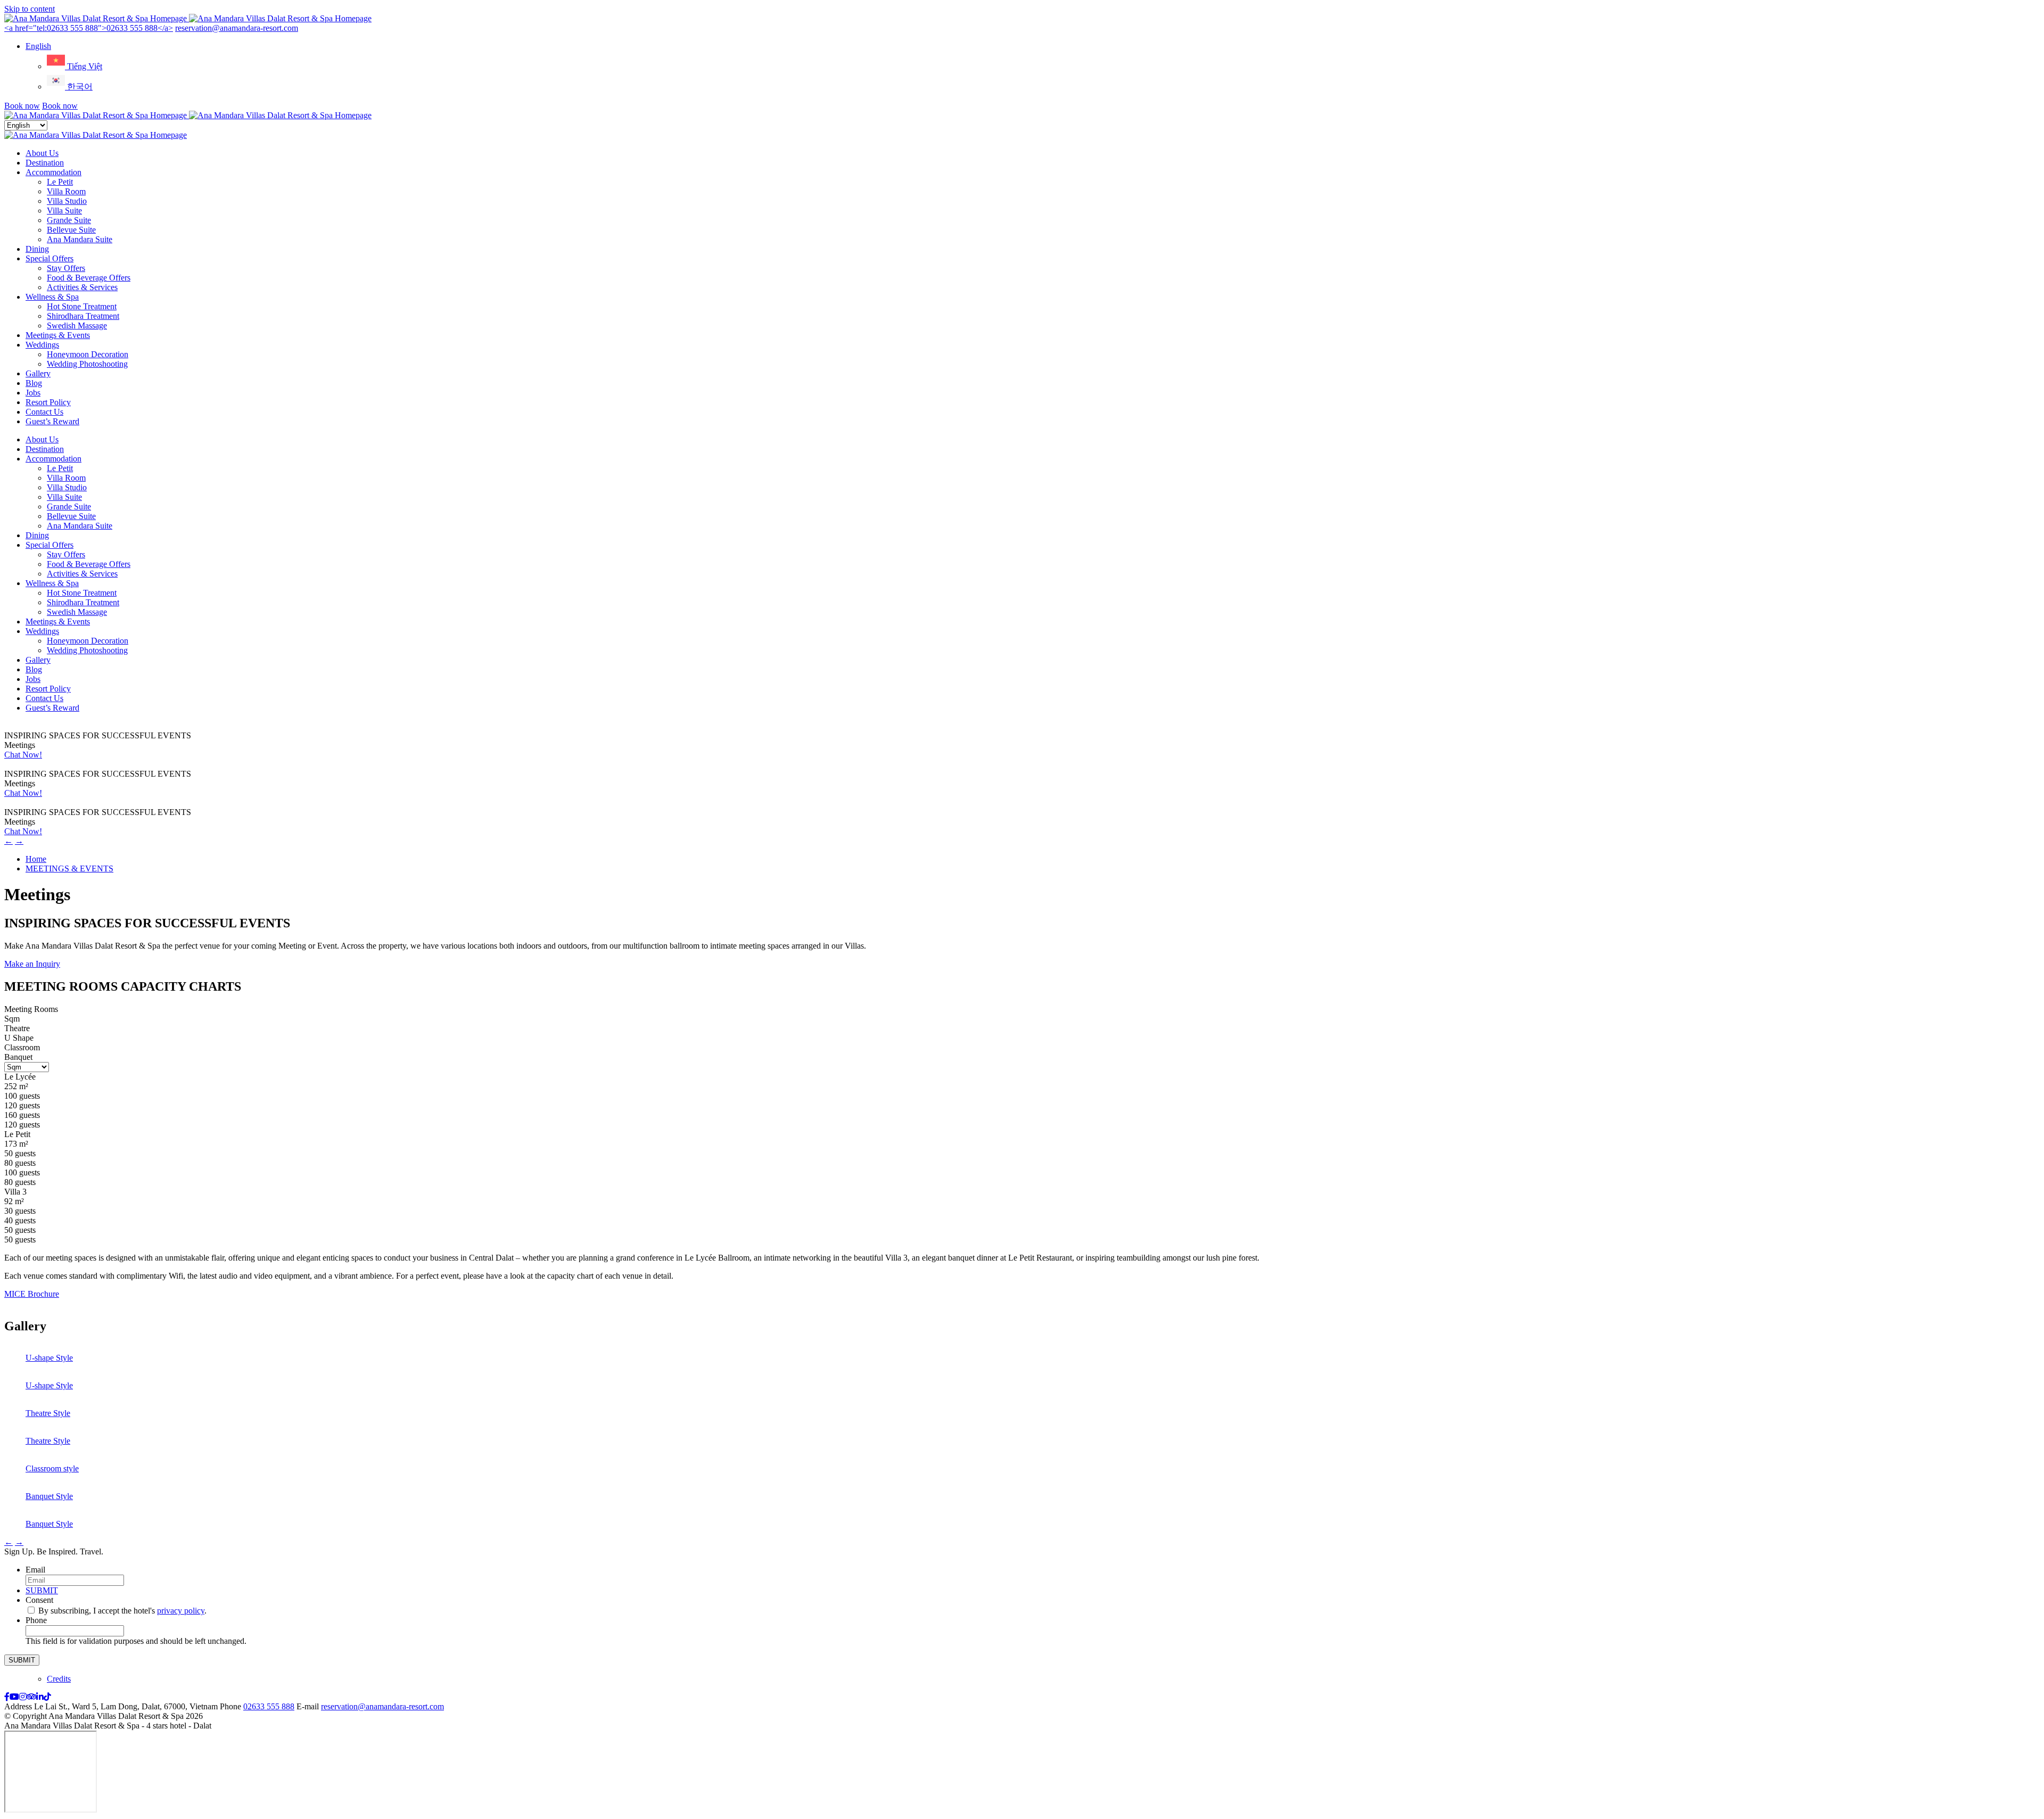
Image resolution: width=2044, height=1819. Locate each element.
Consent (42, 1600)
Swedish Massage (77, 326)
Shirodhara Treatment (83, 316)
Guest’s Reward (52, 421)
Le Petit (60, 182)
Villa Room (66, 191)
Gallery (38, 373)
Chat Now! (23, 755)
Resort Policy (48, 402)
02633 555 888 (269, 1706)
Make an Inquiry (32, 964)
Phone (36, 1620)
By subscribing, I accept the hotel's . (122, 1611)
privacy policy (181, 1611)
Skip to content (30, 9)
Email (38, 1570)
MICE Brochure (32, 1294)
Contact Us (44, 412)
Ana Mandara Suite (80, 239)
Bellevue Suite (71, 230)
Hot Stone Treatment (82, 306)
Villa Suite (64, 211)
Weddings (42, 345)
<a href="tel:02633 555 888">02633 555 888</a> (89, 28)
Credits (59, 1679)
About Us (42, 153)
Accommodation (53, 172)
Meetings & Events (58, 335)
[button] (38, 46)
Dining (37, 249)
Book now (22, 106)
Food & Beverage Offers (89, 278)
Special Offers (50, 258)
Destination (45, 163)
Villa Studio (67, 201)
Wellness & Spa (52, 297)
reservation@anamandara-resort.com (237, 28)
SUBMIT (42, 1590)
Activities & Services (82, 287)
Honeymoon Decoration (88, 354)
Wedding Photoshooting (87, 364)
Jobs (33, 393)
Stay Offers (66, 268)
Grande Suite (69, 220)
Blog (34, 383)
